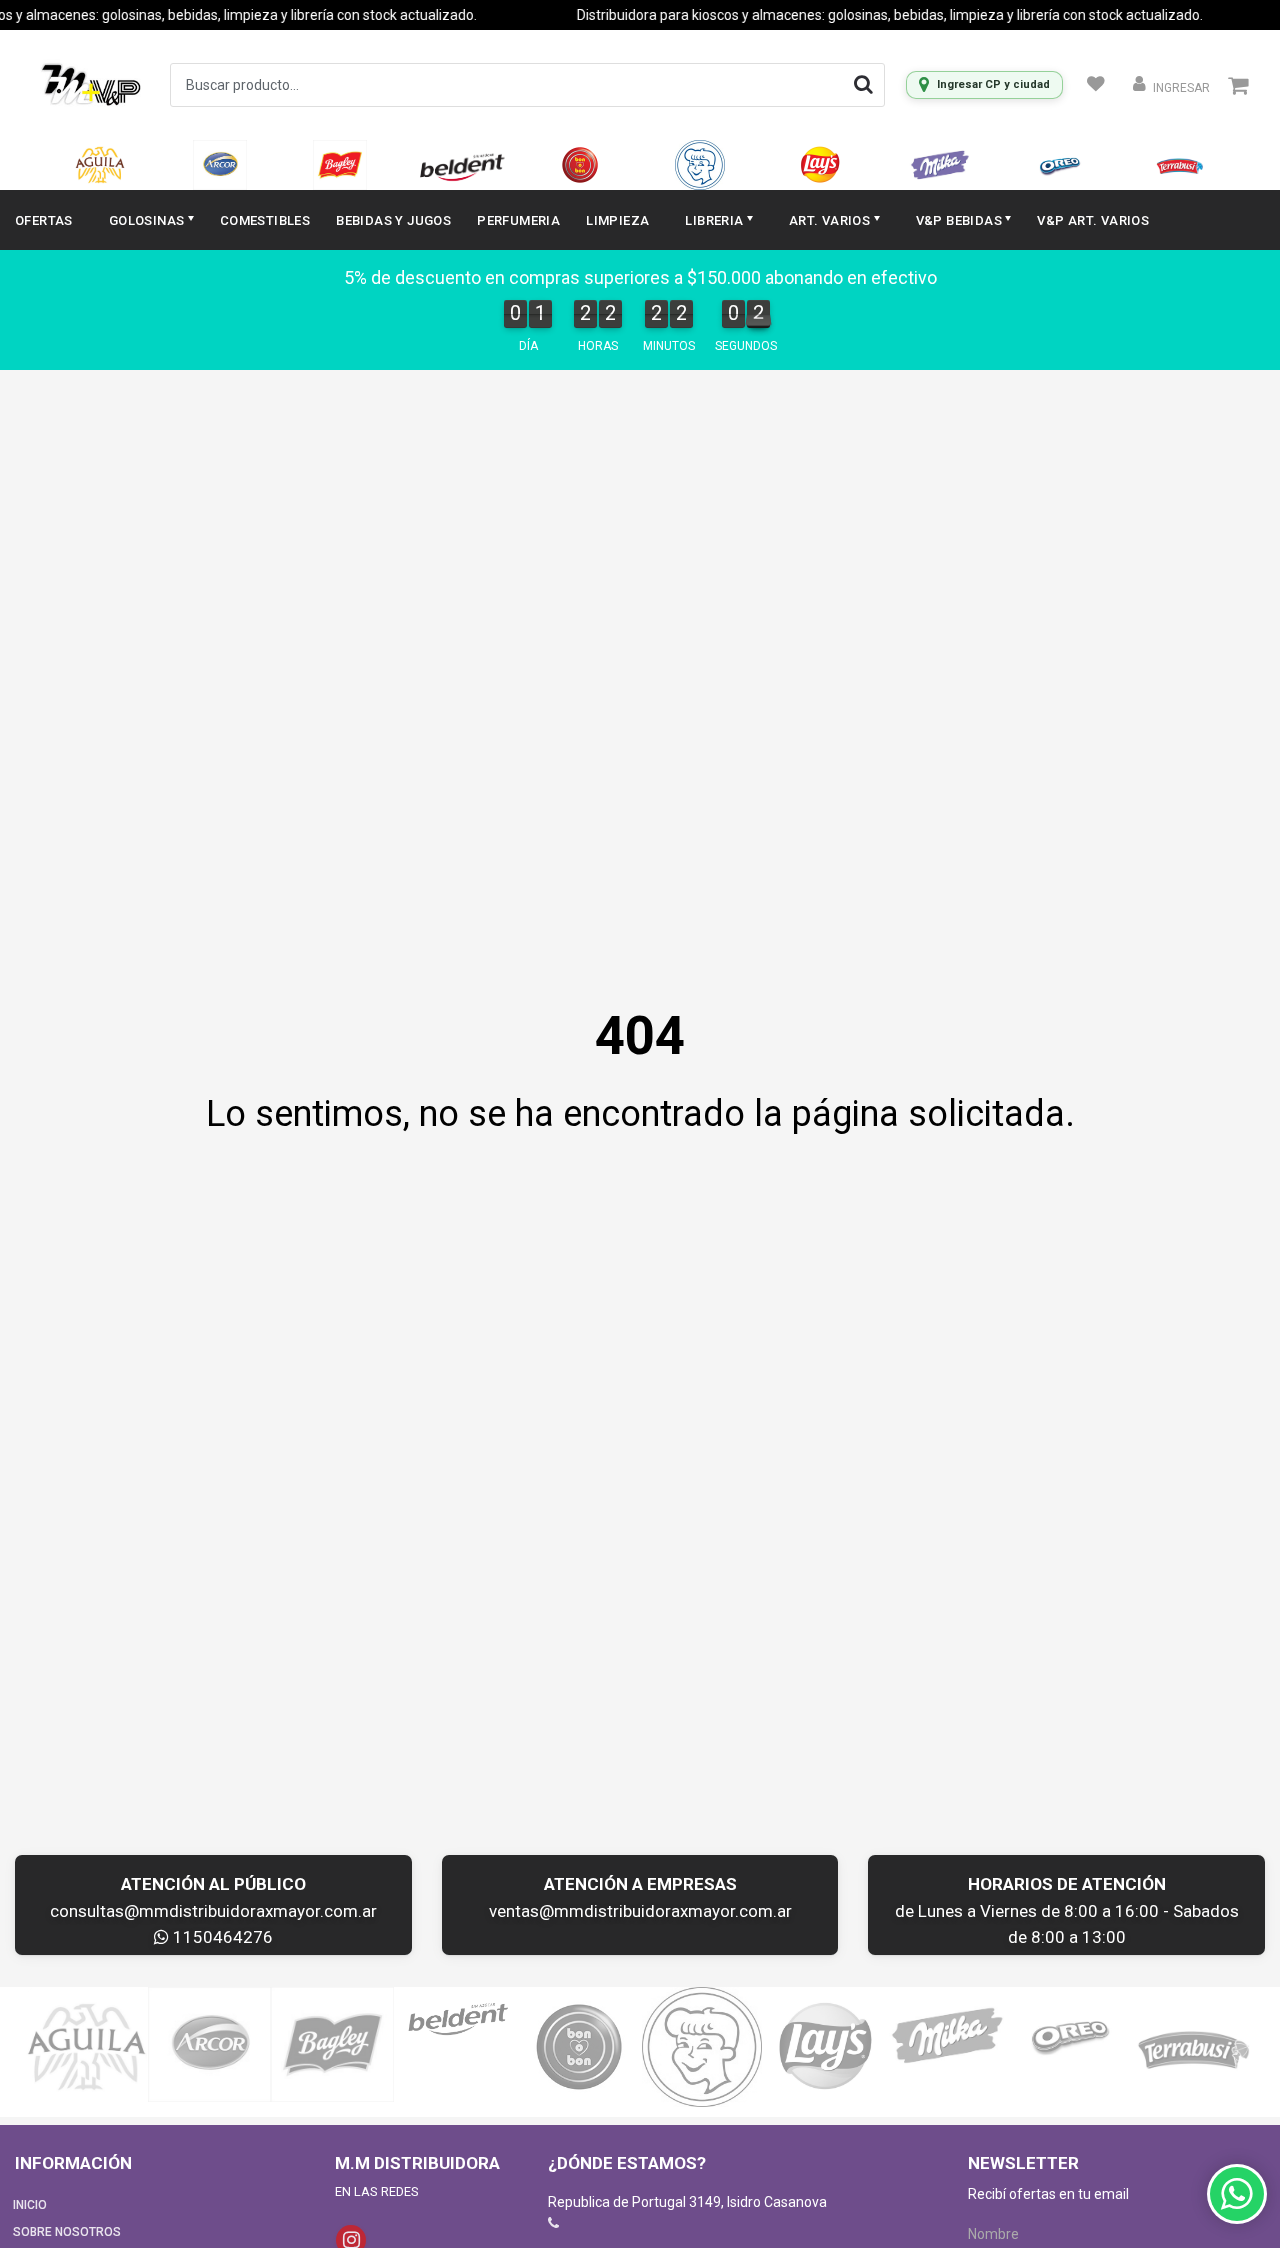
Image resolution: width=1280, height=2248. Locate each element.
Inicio (30, 2205)
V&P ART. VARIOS (1093, 220)
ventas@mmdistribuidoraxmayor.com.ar (640, 1911)
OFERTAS (44, 220)
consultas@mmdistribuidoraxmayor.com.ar (213, 1911)
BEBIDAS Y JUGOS (393, 220)
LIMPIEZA (617, 220)
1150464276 (221, 1937)
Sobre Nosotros (67, 2232)
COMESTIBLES (265, 220)
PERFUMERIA (518, 220)
